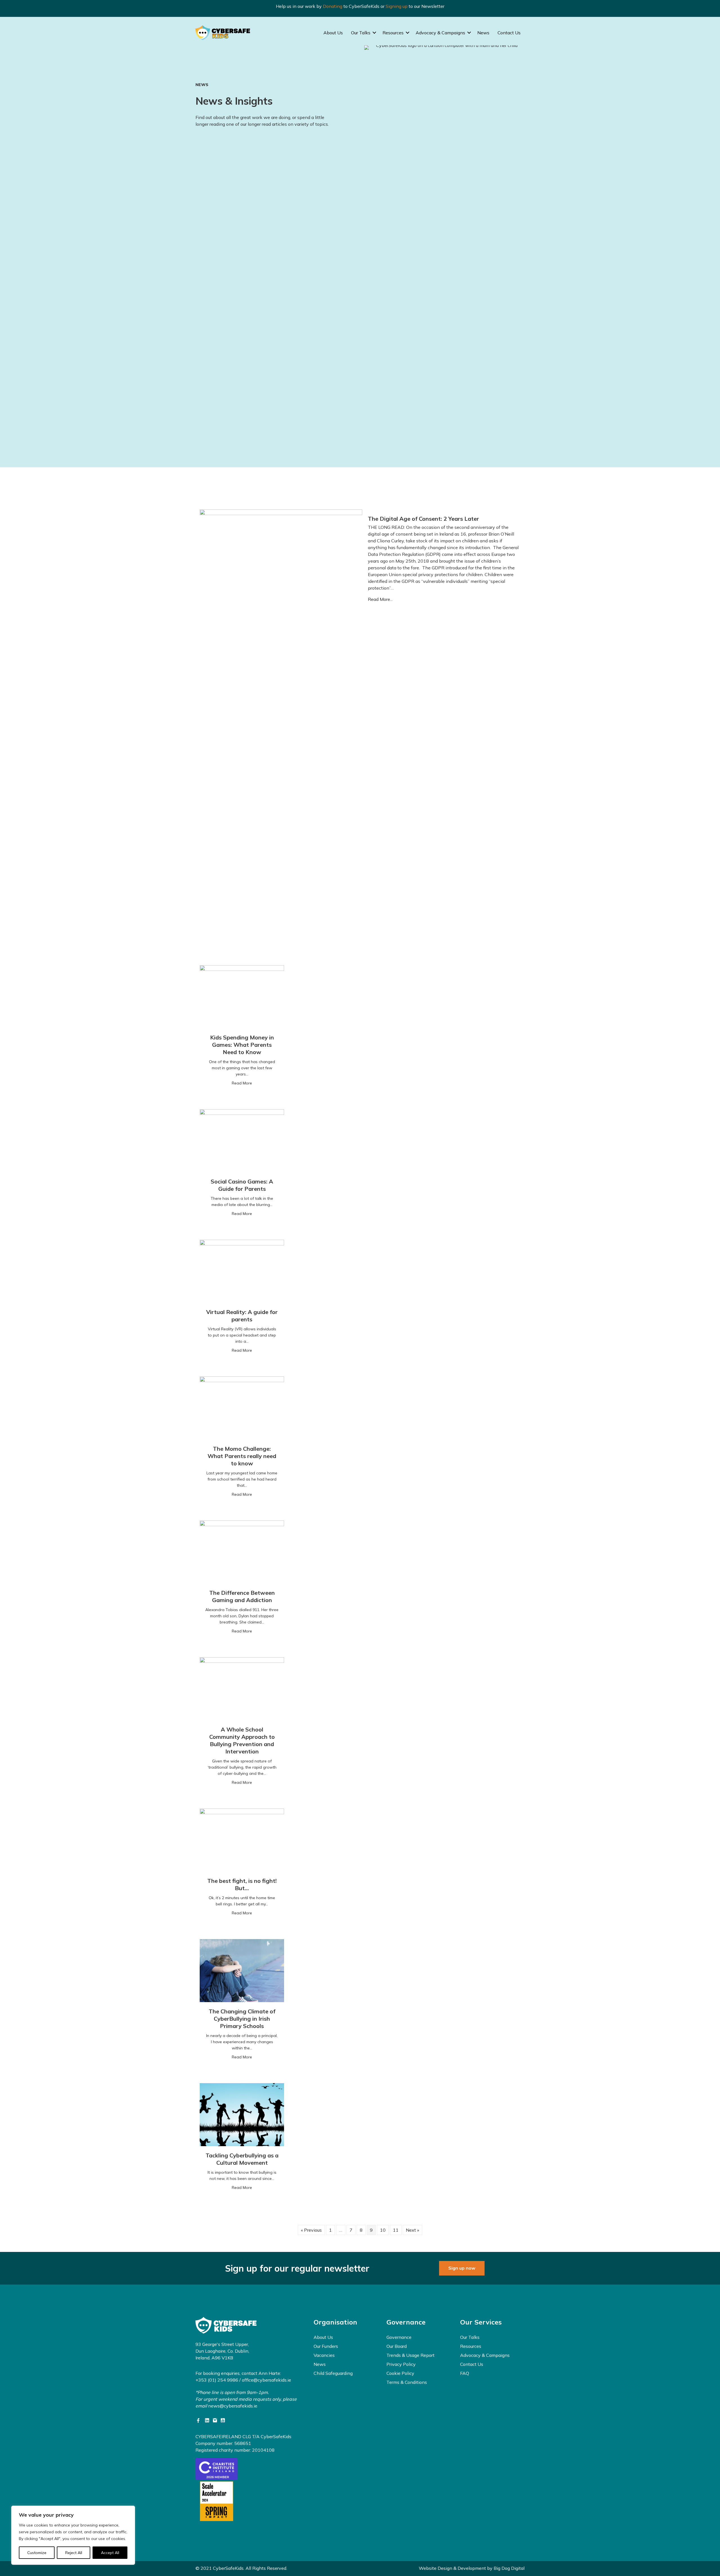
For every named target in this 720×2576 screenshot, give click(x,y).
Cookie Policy (400, 2373)
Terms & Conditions (407, 2382)
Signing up (397, 6)
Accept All (110, 2553)
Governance (399, 2337)
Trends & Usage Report (410, 2355)
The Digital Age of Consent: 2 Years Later (423, 519)
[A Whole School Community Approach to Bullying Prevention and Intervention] (242, 1688)
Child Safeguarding (333, 2373)
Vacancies (324, 2355)
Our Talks (361, 33)
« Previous (311, 2230)
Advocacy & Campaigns (440, 33)
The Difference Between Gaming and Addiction (242, 1596)
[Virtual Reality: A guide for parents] (242, 1271)
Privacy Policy (401, 2364)
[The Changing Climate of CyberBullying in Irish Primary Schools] (242, 1970)
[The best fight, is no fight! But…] (242, 1840)
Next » (412, 2230)
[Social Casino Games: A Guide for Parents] (242, 1140)
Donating (333, 6)
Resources (393, 33)
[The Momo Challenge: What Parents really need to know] (242, 1407)
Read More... (380, 599)
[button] (374, 33)
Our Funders (326, 2346)
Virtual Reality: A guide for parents (242, 1316)
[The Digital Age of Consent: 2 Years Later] (281, 720)
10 (383, 2230)
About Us (333, 33)
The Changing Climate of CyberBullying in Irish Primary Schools (242, 2019)
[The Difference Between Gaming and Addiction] (242, 1551)
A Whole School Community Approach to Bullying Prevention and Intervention (242, 1740)
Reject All (74, 2553)
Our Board (397, 2346)
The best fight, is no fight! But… (242, 1884)
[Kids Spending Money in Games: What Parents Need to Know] (242, 996)
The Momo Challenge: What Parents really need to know (242, 1456)
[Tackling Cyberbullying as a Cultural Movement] (242, 2114)
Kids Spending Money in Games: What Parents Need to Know (242, 1045)
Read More (242, 1083)
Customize (37, 2553)
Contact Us (509, 33)
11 (396, 2230)
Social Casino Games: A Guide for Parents (242, 1185)
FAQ (465, 2373)
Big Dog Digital (509, 2568)
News (483, 33)
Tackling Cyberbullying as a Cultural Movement (242, 2159)
